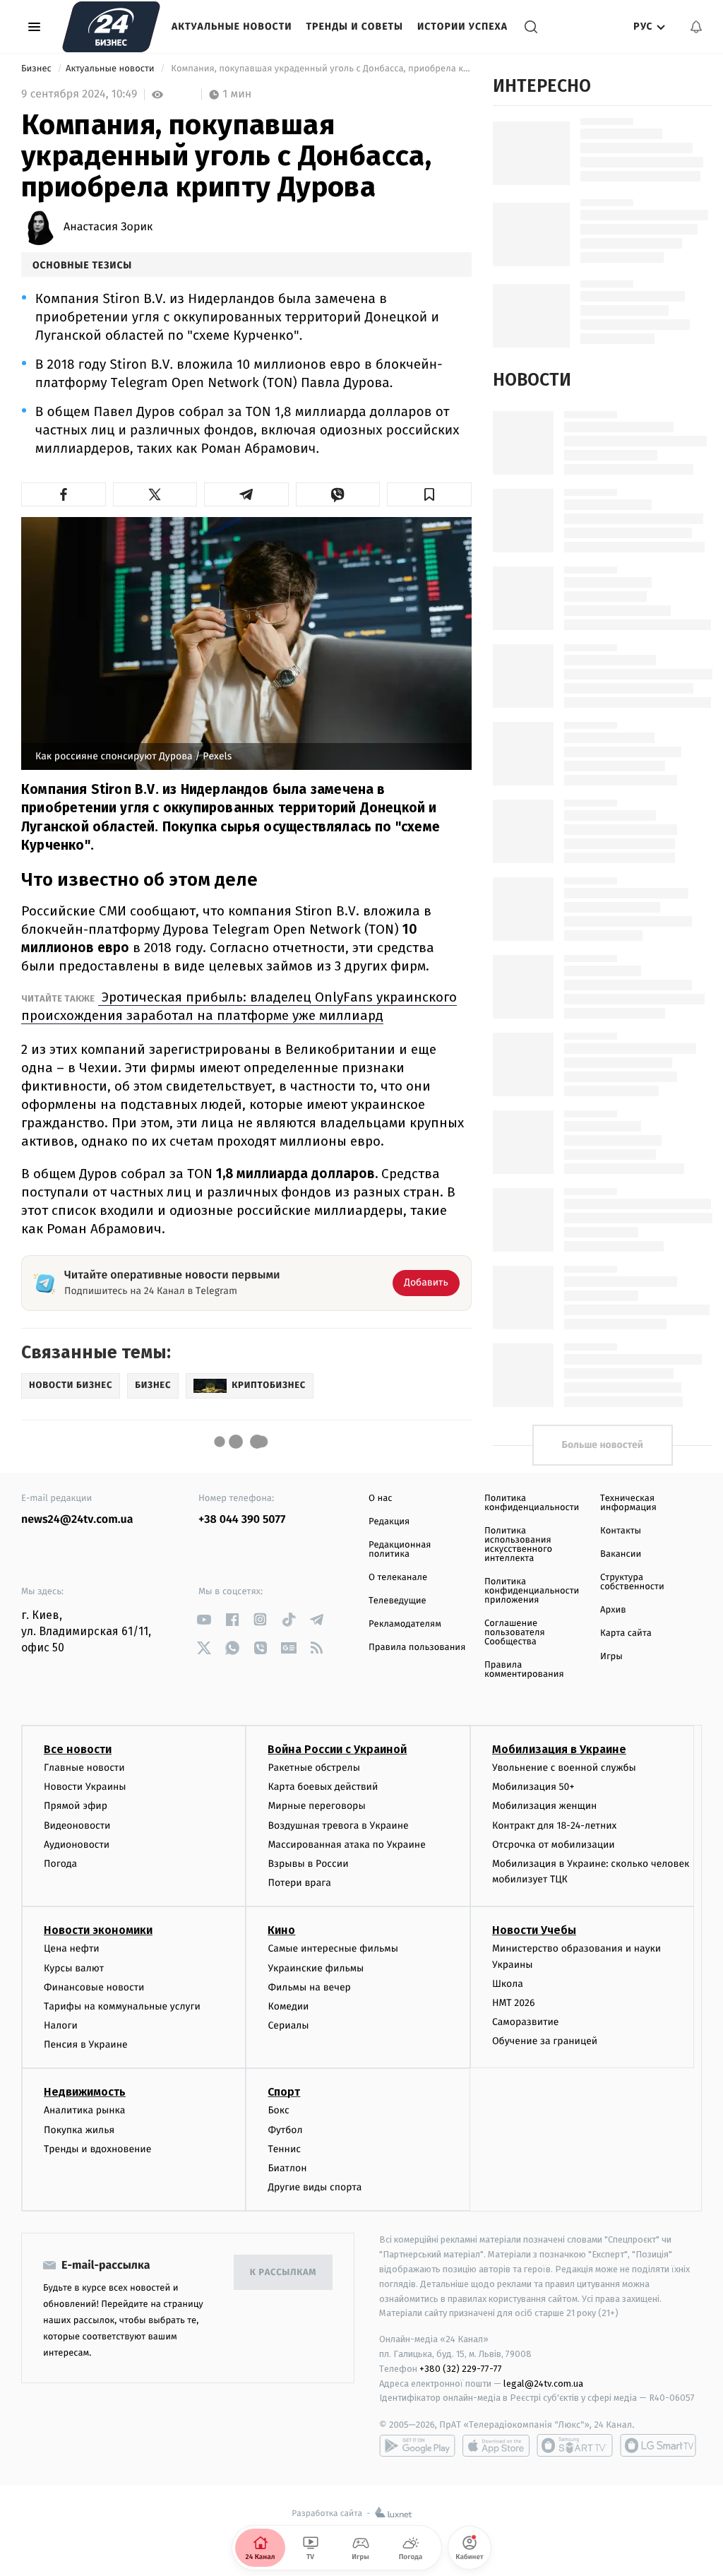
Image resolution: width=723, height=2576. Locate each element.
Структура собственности (632, 1582)
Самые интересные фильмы (333, 1948)
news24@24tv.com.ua (77, 1520)
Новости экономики (98, 1930)
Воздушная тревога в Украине (338, 1826)
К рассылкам (283, 2273)
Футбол (285, 2130)
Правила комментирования (524, 1670)
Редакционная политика (400, 1550)
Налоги (61, 2025)
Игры (611, 1657)
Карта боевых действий (323, 1787)
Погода (60, 1864)
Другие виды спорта (315, 2187)
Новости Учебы (534, 1930)
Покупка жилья (79, 2130)
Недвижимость (85, 2092)
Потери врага (299, 1883)
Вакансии (621, 1554)
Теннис (284, 2149)
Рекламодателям (405, 1624)
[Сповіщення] (696, 27)
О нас (380, 1498)
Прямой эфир (76, 1806)
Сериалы (288, 2025)
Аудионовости (77, 1845)
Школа (508, 1984)
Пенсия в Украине (86, 2044)
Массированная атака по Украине (346, 1845)
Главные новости (84, 1768)
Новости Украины (85, 1787)
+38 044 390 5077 (242, 1520)
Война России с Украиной (337, 1749)
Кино (281, 1930)
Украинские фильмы (316, 1968)
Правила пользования (417, 1648)
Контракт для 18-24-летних (555, 1826)
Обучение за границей (545, 2041)
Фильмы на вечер (309, 1987)
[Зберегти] (429, 494)
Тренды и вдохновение (97, 2149)
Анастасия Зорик (108, 227)
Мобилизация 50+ (533, 1787)
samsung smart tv (658, 2445)
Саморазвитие (526, 2022)
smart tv (575, 2445)
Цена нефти (72, 1948)
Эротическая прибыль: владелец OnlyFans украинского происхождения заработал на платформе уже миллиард (239, 1006)
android (417, 2445)
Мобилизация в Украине (559, 1749)
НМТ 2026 (514, 2003)
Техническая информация (628, 1503)
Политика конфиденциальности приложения (532, 1591)
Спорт (284, 2092)
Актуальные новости (232, 26)
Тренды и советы (354, 26)
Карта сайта (626, 1633)
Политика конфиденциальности (532, 1503)
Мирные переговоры (316, 1806)
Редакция (389, 1522)
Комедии (288, 2006)
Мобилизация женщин (545, 1806)
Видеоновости (77, 1826)
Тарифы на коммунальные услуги (122, 2006)
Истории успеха (462, 26)
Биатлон (287, 2168)
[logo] (111, 27)
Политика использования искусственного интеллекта (518, 1545)
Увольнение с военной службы (564, 1768)
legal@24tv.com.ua (543, 2384)
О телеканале (398, 1578)
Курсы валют (74, 1968)
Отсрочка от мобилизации (554, 1845)
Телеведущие (398, 1601)
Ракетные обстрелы (313, 1768)
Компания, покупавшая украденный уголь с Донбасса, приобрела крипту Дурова (320, 69)
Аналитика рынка (85, 2110)
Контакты (621, 1531)
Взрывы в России (308, 1864)
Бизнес (37, 69)
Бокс (278, 2110)
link (204, 1619)
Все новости (78, 1749)
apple (496, 2445)
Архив (613, 1610)
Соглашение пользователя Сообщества (515, 1633)
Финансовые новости (94, 1987)
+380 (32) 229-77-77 (461, 2369)
